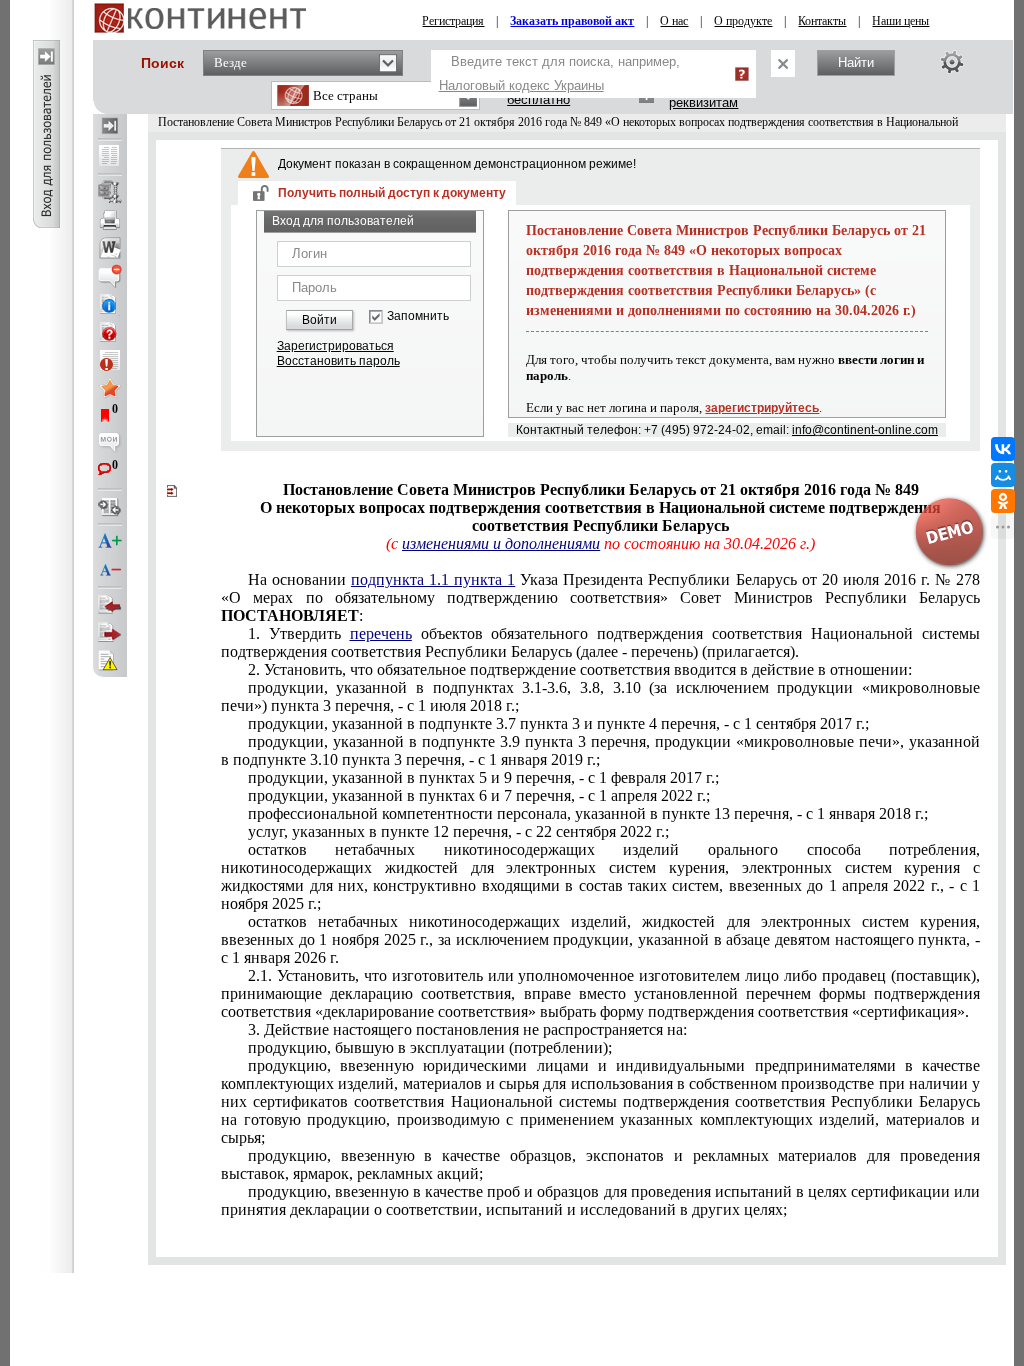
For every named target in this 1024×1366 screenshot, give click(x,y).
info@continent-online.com (865, 430)
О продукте (743, 21)
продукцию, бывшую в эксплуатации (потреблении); (430, 1047)
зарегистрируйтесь (762, 408)
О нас (674, 21)
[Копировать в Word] (110, 248)
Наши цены (900, 21)
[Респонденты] (110, 633)
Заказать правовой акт (572, 21)
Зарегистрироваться (335, 346)
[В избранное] (110, 388)
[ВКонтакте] (1003, 449)
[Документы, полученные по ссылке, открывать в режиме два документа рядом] (110, 157)
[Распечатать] (110, 220)
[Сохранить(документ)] (110, 192)
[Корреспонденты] (110, 605)
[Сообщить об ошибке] (110, 661)
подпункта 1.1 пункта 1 (433, 579)
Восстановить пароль (338, 361)
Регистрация (453, 21)
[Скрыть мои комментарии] (110, 444)
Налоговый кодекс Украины (521, 85)
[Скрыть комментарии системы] (110, 276)
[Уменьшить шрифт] (110, 570)
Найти (856, 62)
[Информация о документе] (110, 304)
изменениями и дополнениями (501, 543)
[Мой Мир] (1003, 475)
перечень (381, 633)
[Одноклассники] (1003, 501)
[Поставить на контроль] (110, 360)
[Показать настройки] (952, 62)
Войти (319, 320)
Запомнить (418, 316)
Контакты (822, 21)
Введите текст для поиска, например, (559, 73)
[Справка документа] (110, 332)
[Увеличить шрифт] (110, 542)
